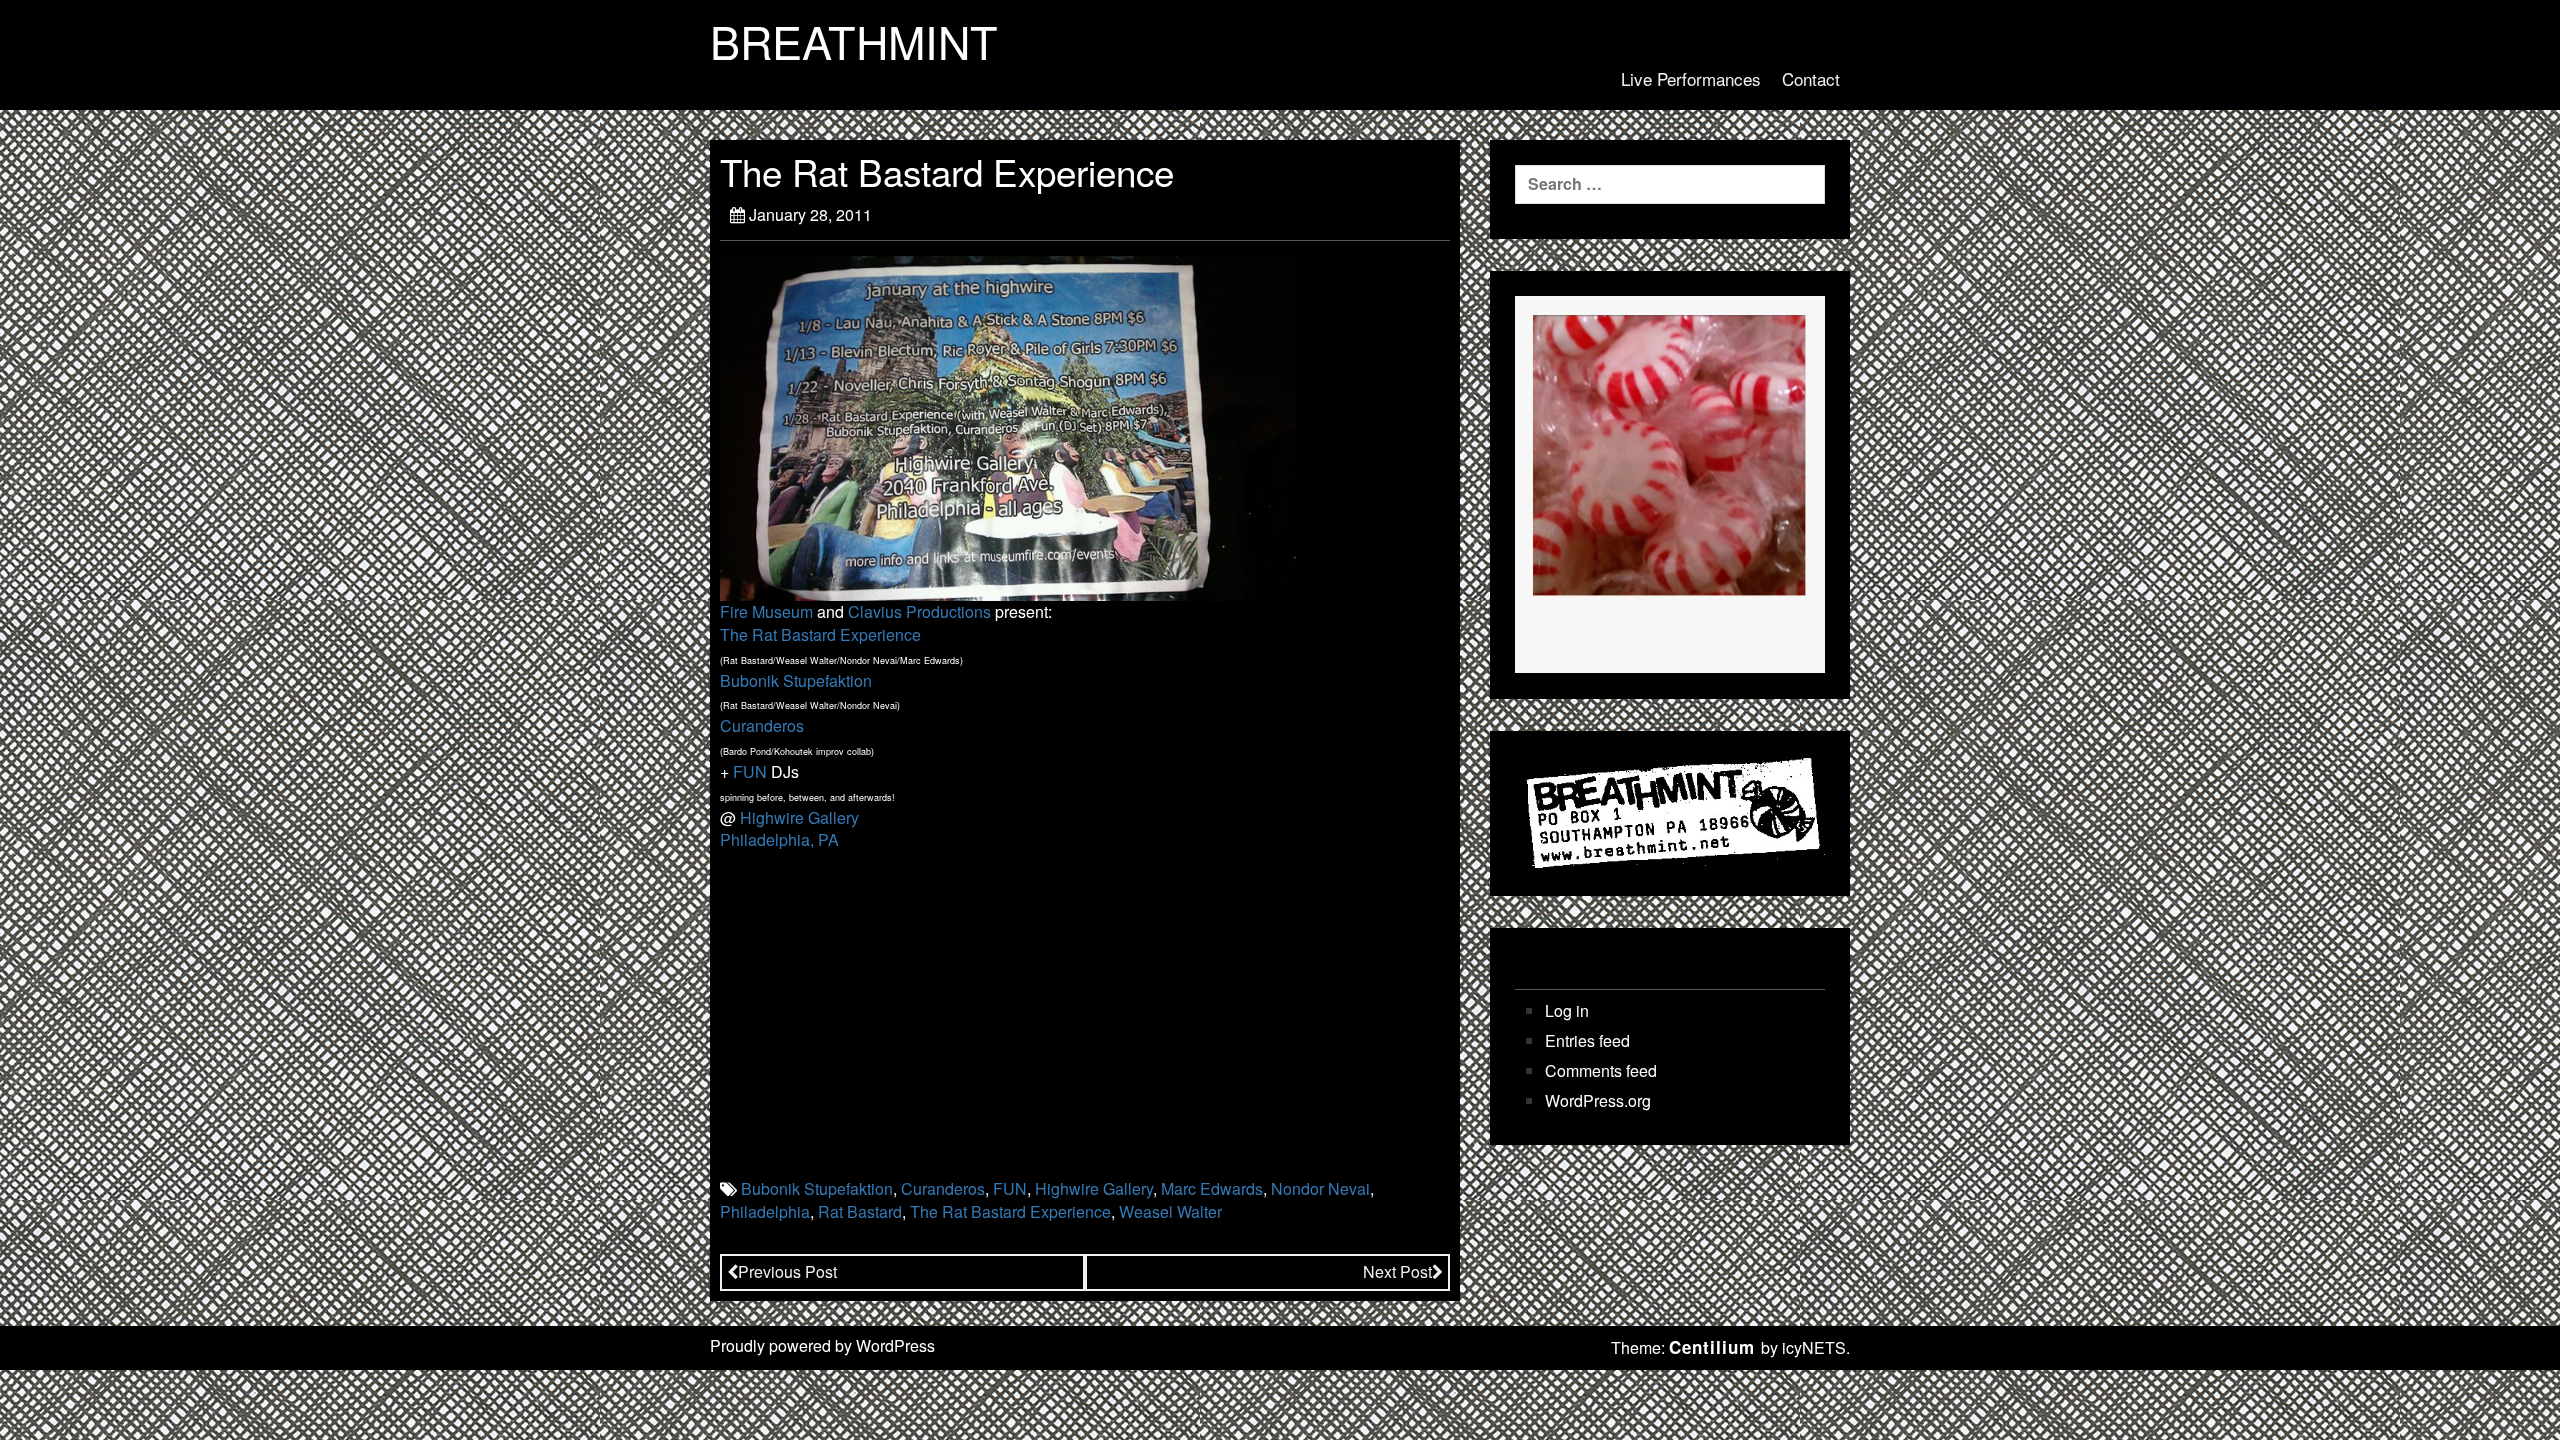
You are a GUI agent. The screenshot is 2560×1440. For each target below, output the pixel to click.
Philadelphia (765, 1211)
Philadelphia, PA (779, 839)
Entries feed (1587, 1041)
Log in (1567, 1011)
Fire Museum (766, 611)
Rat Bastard (860, 1211)
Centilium (1712, 1347)
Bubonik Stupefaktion (796, 680)
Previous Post (787, 1271)
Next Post (1397, 1271)
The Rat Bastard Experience (820, 634)
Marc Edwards (1212, 1188)
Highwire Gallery (799, 817)
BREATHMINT (854, 41)
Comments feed (1601, 1071)
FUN (750, 771)
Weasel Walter (1170, 1211)
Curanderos (762, 725)
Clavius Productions (919, 611)
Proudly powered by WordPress (822, 1345)
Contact (1811, 78)
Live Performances (1691, 78)
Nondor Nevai (1320, 1188)
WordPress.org (1598, 1101)
